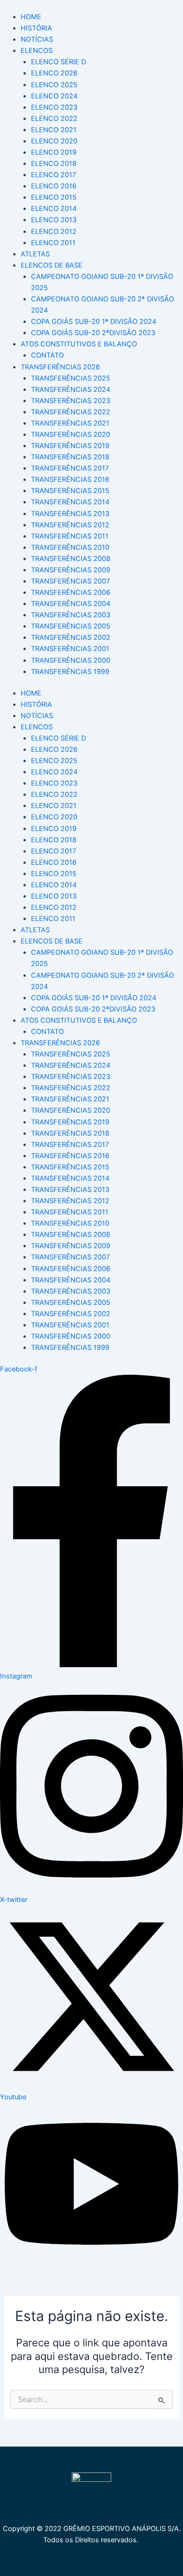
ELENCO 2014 (54, 209)
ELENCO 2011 (53, 243)
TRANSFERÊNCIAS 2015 (70, 491)
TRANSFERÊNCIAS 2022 (71, 412)
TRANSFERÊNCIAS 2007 (70, 581)
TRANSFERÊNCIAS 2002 (71, 637)
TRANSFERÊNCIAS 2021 (70, 423)
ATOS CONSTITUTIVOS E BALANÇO (79, 344)
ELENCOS (37, 51)
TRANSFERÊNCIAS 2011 (70, 536)
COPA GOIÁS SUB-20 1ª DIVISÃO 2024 (94, 322)
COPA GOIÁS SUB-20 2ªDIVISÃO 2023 (93, 333)
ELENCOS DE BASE (52, 265)
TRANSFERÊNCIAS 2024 (71, 389)
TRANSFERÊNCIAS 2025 (71, 378)
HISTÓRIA (36, 28)
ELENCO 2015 (54, 197)
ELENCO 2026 (54, 73)
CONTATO (47, 355)
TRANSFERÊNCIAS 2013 (70, 514)
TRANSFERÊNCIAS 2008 (71, 559)
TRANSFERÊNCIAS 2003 (71, 615)
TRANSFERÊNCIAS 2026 (60, 367)
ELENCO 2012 (54, 232)
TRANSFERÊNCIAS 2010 (70, 547)
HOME (31, 17)
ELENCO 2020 (54, 141)
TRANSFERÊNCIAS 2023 (71, 401)
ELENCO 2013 (54, 220)
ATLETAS (35, 254)
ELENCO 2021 (54, 130)
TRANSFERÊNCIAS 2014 (70, 502)
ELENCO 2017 (53, 175)
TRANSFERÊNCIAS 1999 (70, 672)
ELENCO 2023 (54, 107)
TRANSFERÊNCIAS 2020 (71, 434)
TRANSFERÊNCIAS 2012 (70, 525)
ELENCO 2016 (54, 186)
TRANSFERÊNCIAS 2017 (70, 468)
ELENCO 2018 (54, 164)
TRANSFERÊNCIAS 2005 (71, 626)
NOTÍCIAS (37, 39)
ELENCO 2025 (54, 85)
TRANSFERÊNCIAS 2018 (70, 457)
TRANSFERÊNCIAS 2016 (70, 479)
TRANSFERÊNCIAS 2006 (71, 592)
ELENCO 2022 (54, 119)
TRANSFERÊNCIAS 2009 (71, 570)
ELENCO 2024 (54, 96)
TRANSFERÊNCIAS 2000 (71, 660)
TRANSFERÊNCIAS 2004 (71, 604)
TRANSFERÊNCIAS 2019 (70, 446)
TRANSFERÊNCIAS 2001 (70, 649)
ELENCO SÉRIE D (58, 62)
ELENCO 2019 (54, 152)
